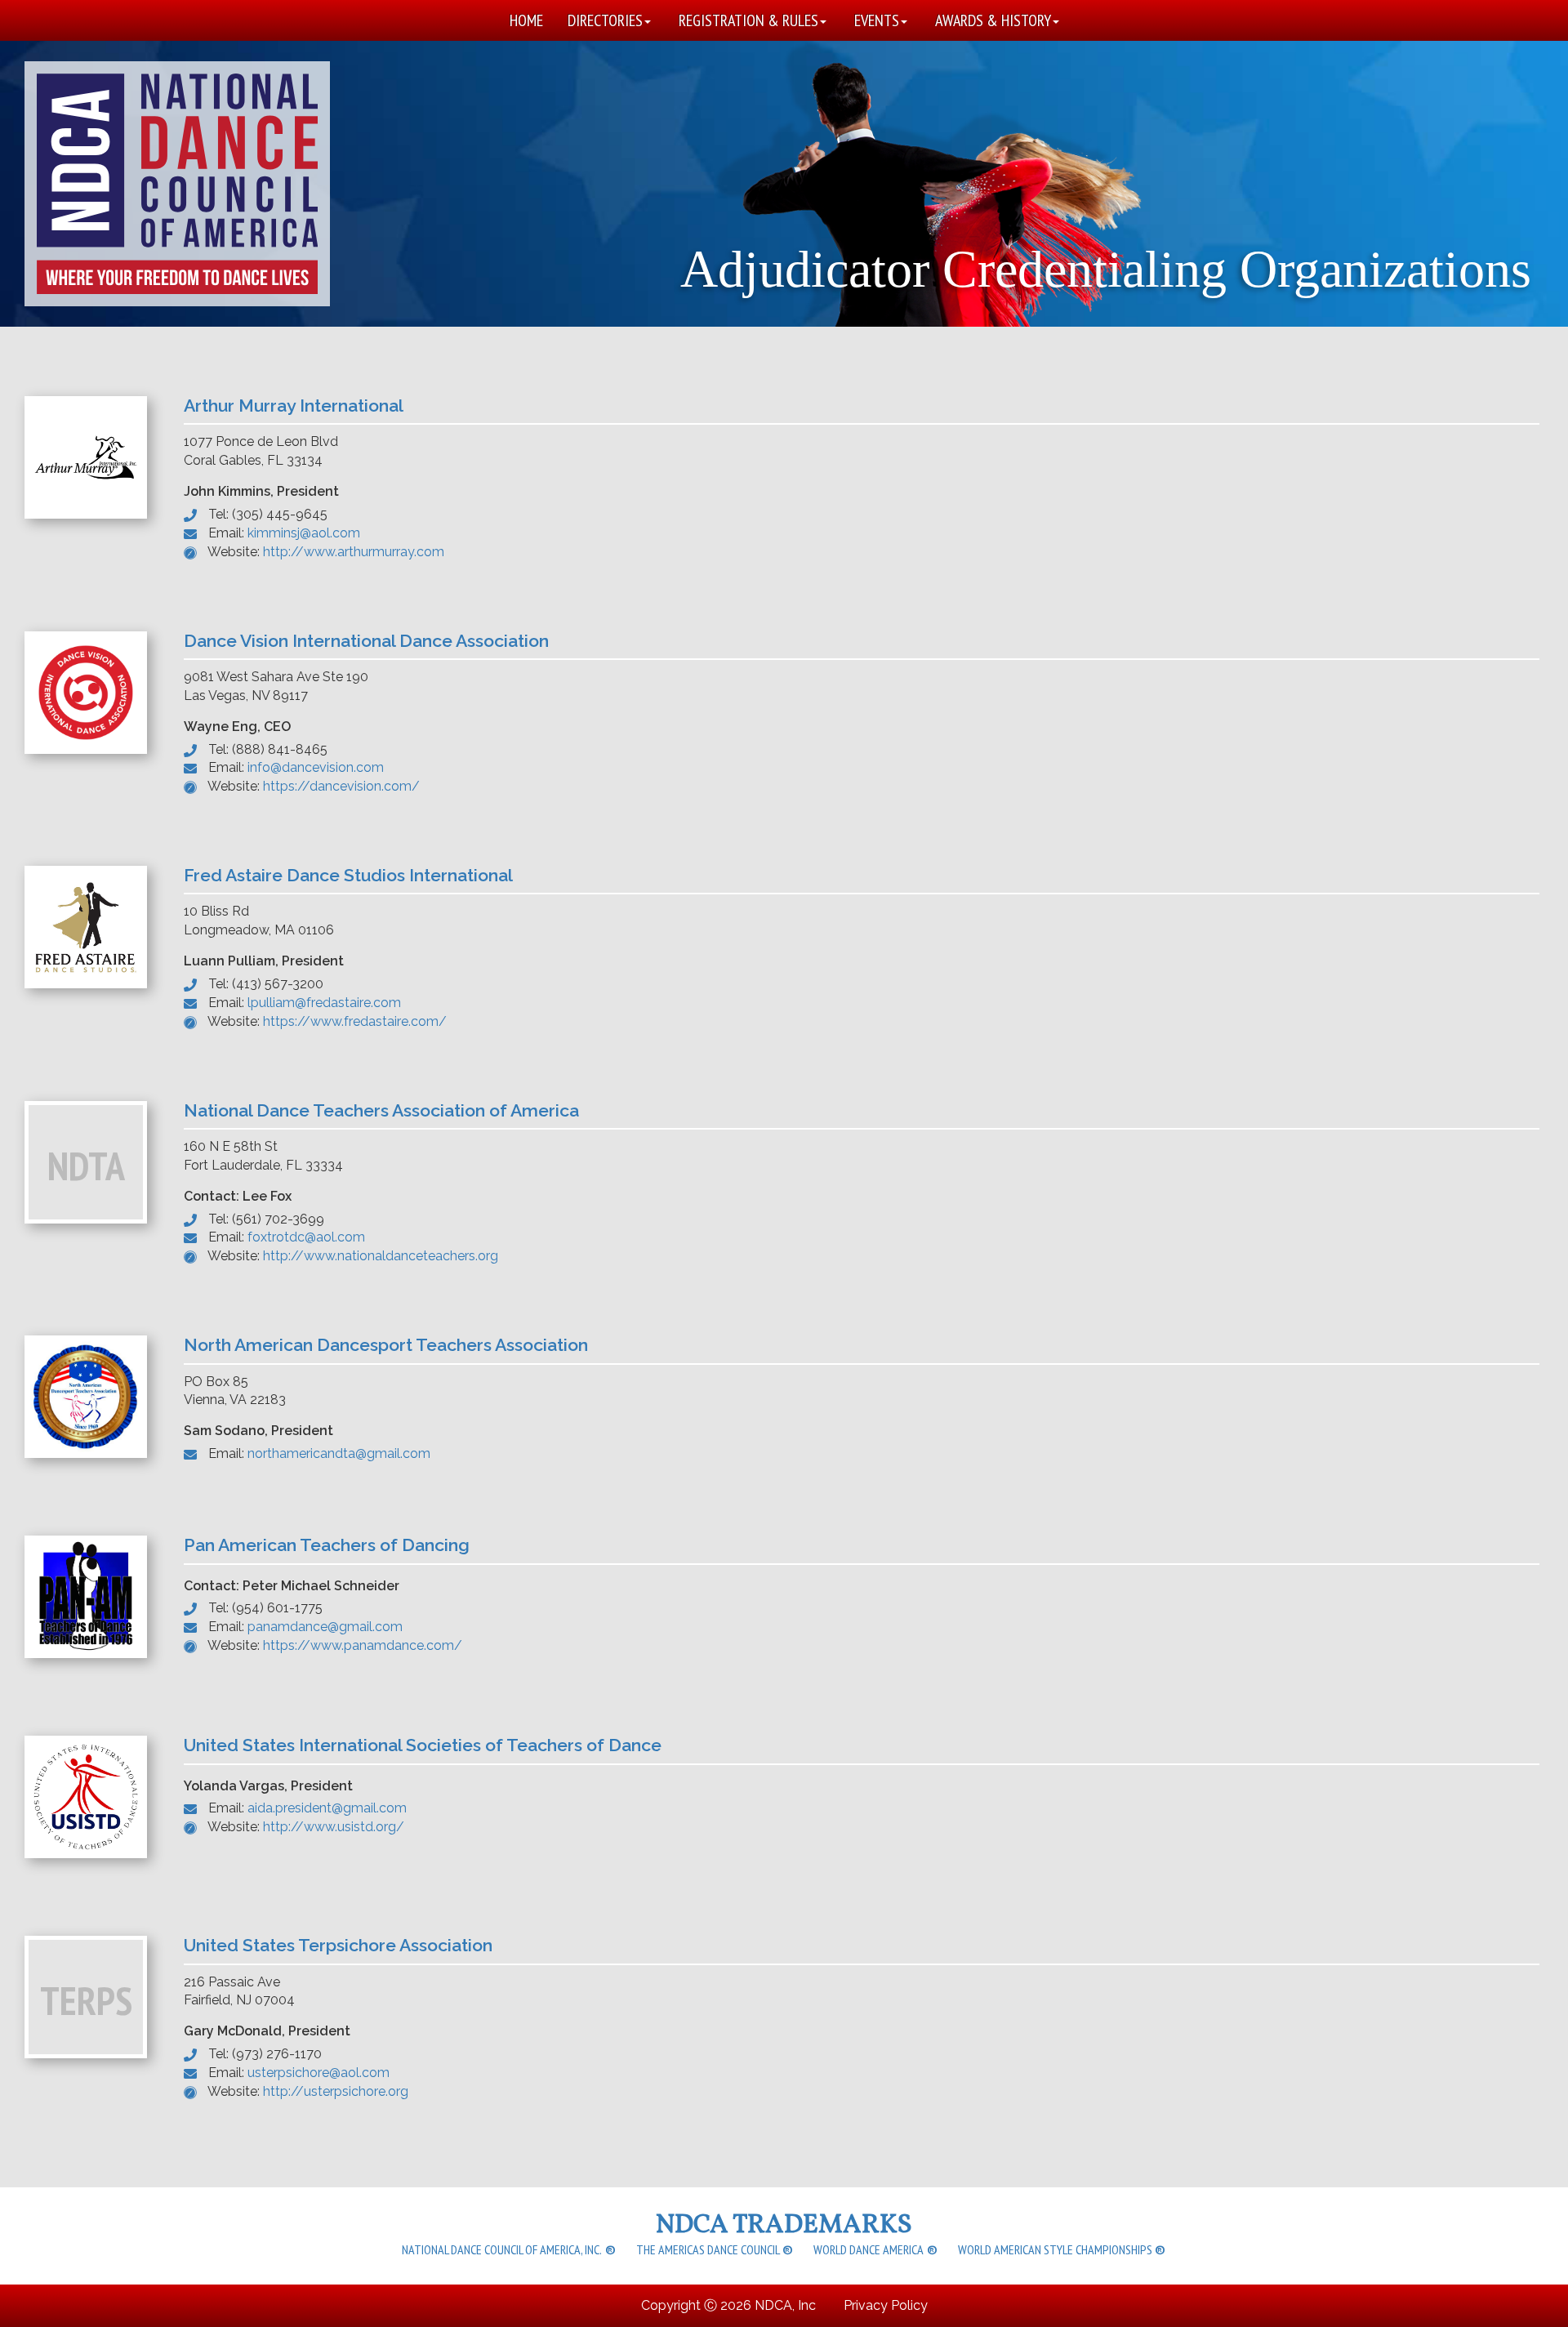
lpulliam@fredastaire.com (324, 1003)
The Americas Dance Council (715, 2252)
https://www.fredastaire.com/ (355, 1021)
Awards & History (993, 20)
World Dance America (876, 2252)
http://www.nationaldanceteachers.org (381, 1256)
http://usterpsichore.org (336, 2091)
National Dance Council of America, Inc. (509, 2252)
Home (526, 20)
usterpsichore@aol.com (318, 2073)
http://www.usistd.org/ (334, 1827)
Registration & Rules (748, 20)
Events (877, 20)
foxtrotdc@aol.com (306, 1237)
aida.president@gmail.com (327, 1808)
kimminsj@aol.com (304, 533)
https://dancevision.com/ (341, 786)
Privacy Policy (886, 2305)
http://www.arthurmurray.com (354, 552)
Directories (605, 20)
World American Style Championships (1062, 2252)
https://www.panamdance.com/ (363, 1645)
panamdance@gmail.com (325, 1627)
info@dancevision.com (316, 767)
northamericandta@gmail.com (339, 1453)
